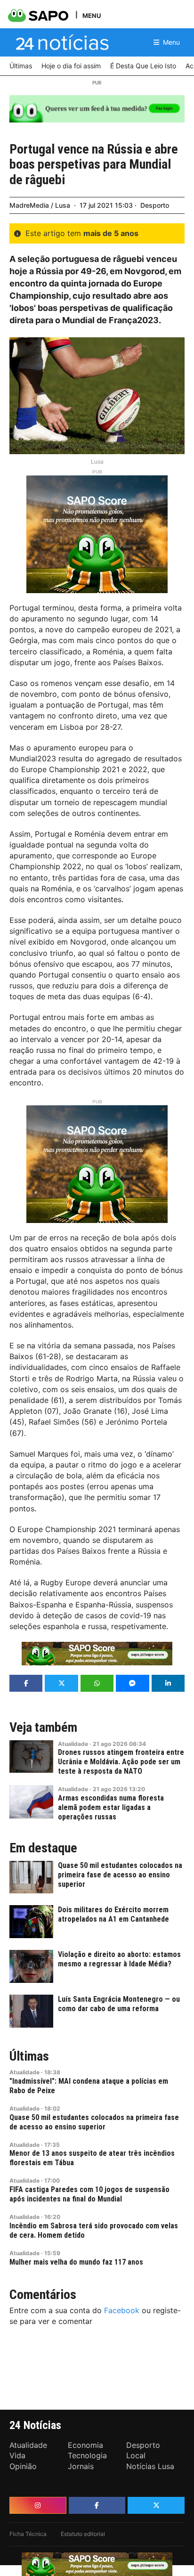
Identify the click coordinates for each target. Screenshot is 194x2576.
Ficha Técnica (28, 2534)
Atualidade (73, 1744)
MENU (92, 15)
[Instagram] (38, 2505)
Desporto (155, 205)
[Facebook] (97, 2505)
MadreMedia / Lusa (40, 205)
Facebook (122, 2310)
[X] (156, 2505)
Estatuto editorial (83, 2534)
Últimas (29, 2056)
